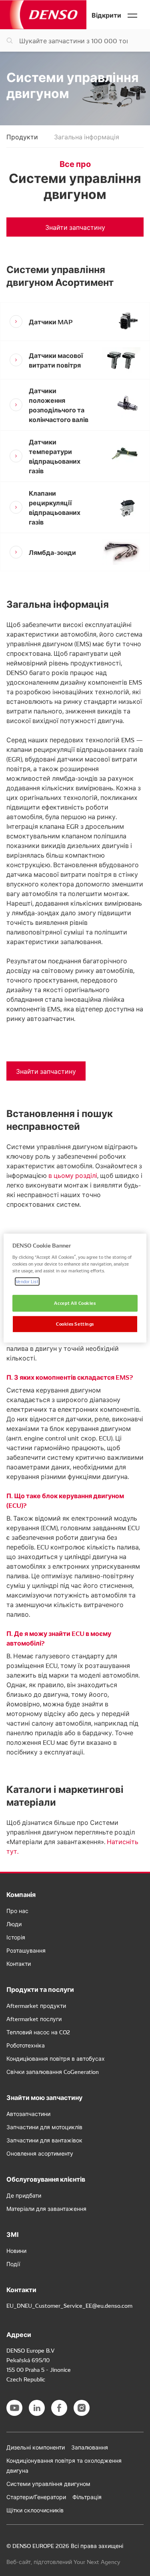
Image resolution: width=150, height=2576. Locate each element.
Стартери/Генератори (36, 2497)
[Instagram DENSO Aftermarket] (82, 2408)
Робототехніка (26, 2045)
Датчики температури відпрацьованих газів (55, 456)
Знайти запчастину (75, 227)
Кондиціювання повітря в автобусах (56, 2058)
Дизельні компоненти (36, 2447)
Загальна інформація (87, 137)
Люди (14, 1924)
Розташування (26, 1950)
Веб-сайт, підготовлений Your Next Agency (63, 2562)
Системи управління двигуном (48, 2484)
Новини (16, 2250)
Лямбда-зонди (52, 552)
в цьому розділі (73, 1175)
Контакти (19, 1963)
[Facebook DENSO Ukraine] (59, 2408)
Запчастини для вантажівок (44, 2140)
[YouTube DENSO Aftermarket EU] (14, 2408)
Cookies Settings (75, 1324)
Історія (16, 1937)
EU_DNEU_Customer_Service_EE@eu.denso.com (69, 2305)
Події (13, 2264)
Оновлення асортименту (40, 2153)
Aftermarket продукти (36, 2005)
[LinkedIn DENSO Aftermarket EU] (37, 2408)
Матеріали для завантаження (46, 2208)
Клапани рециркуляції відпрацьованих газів (55, 507)
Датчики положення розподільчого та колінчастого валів (59, 405)
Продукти (22, 137)
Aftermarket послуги (34, 2019)
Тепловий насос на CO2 (38, 2032)
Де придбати (24, 2195)
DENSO (43, 15)
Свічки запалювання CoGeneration (53, 2072)
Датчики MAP (51, 321)
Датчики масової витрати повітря (56, 360)
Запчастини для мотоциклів (44, 2127)
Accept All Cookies (75, 1303)
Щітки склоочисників (35, 2510)
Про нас (17, 1911)
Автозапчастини (28, 2114)
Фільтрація (87, 2497)
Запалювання (90, 2447)
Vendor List (27, 1281)
